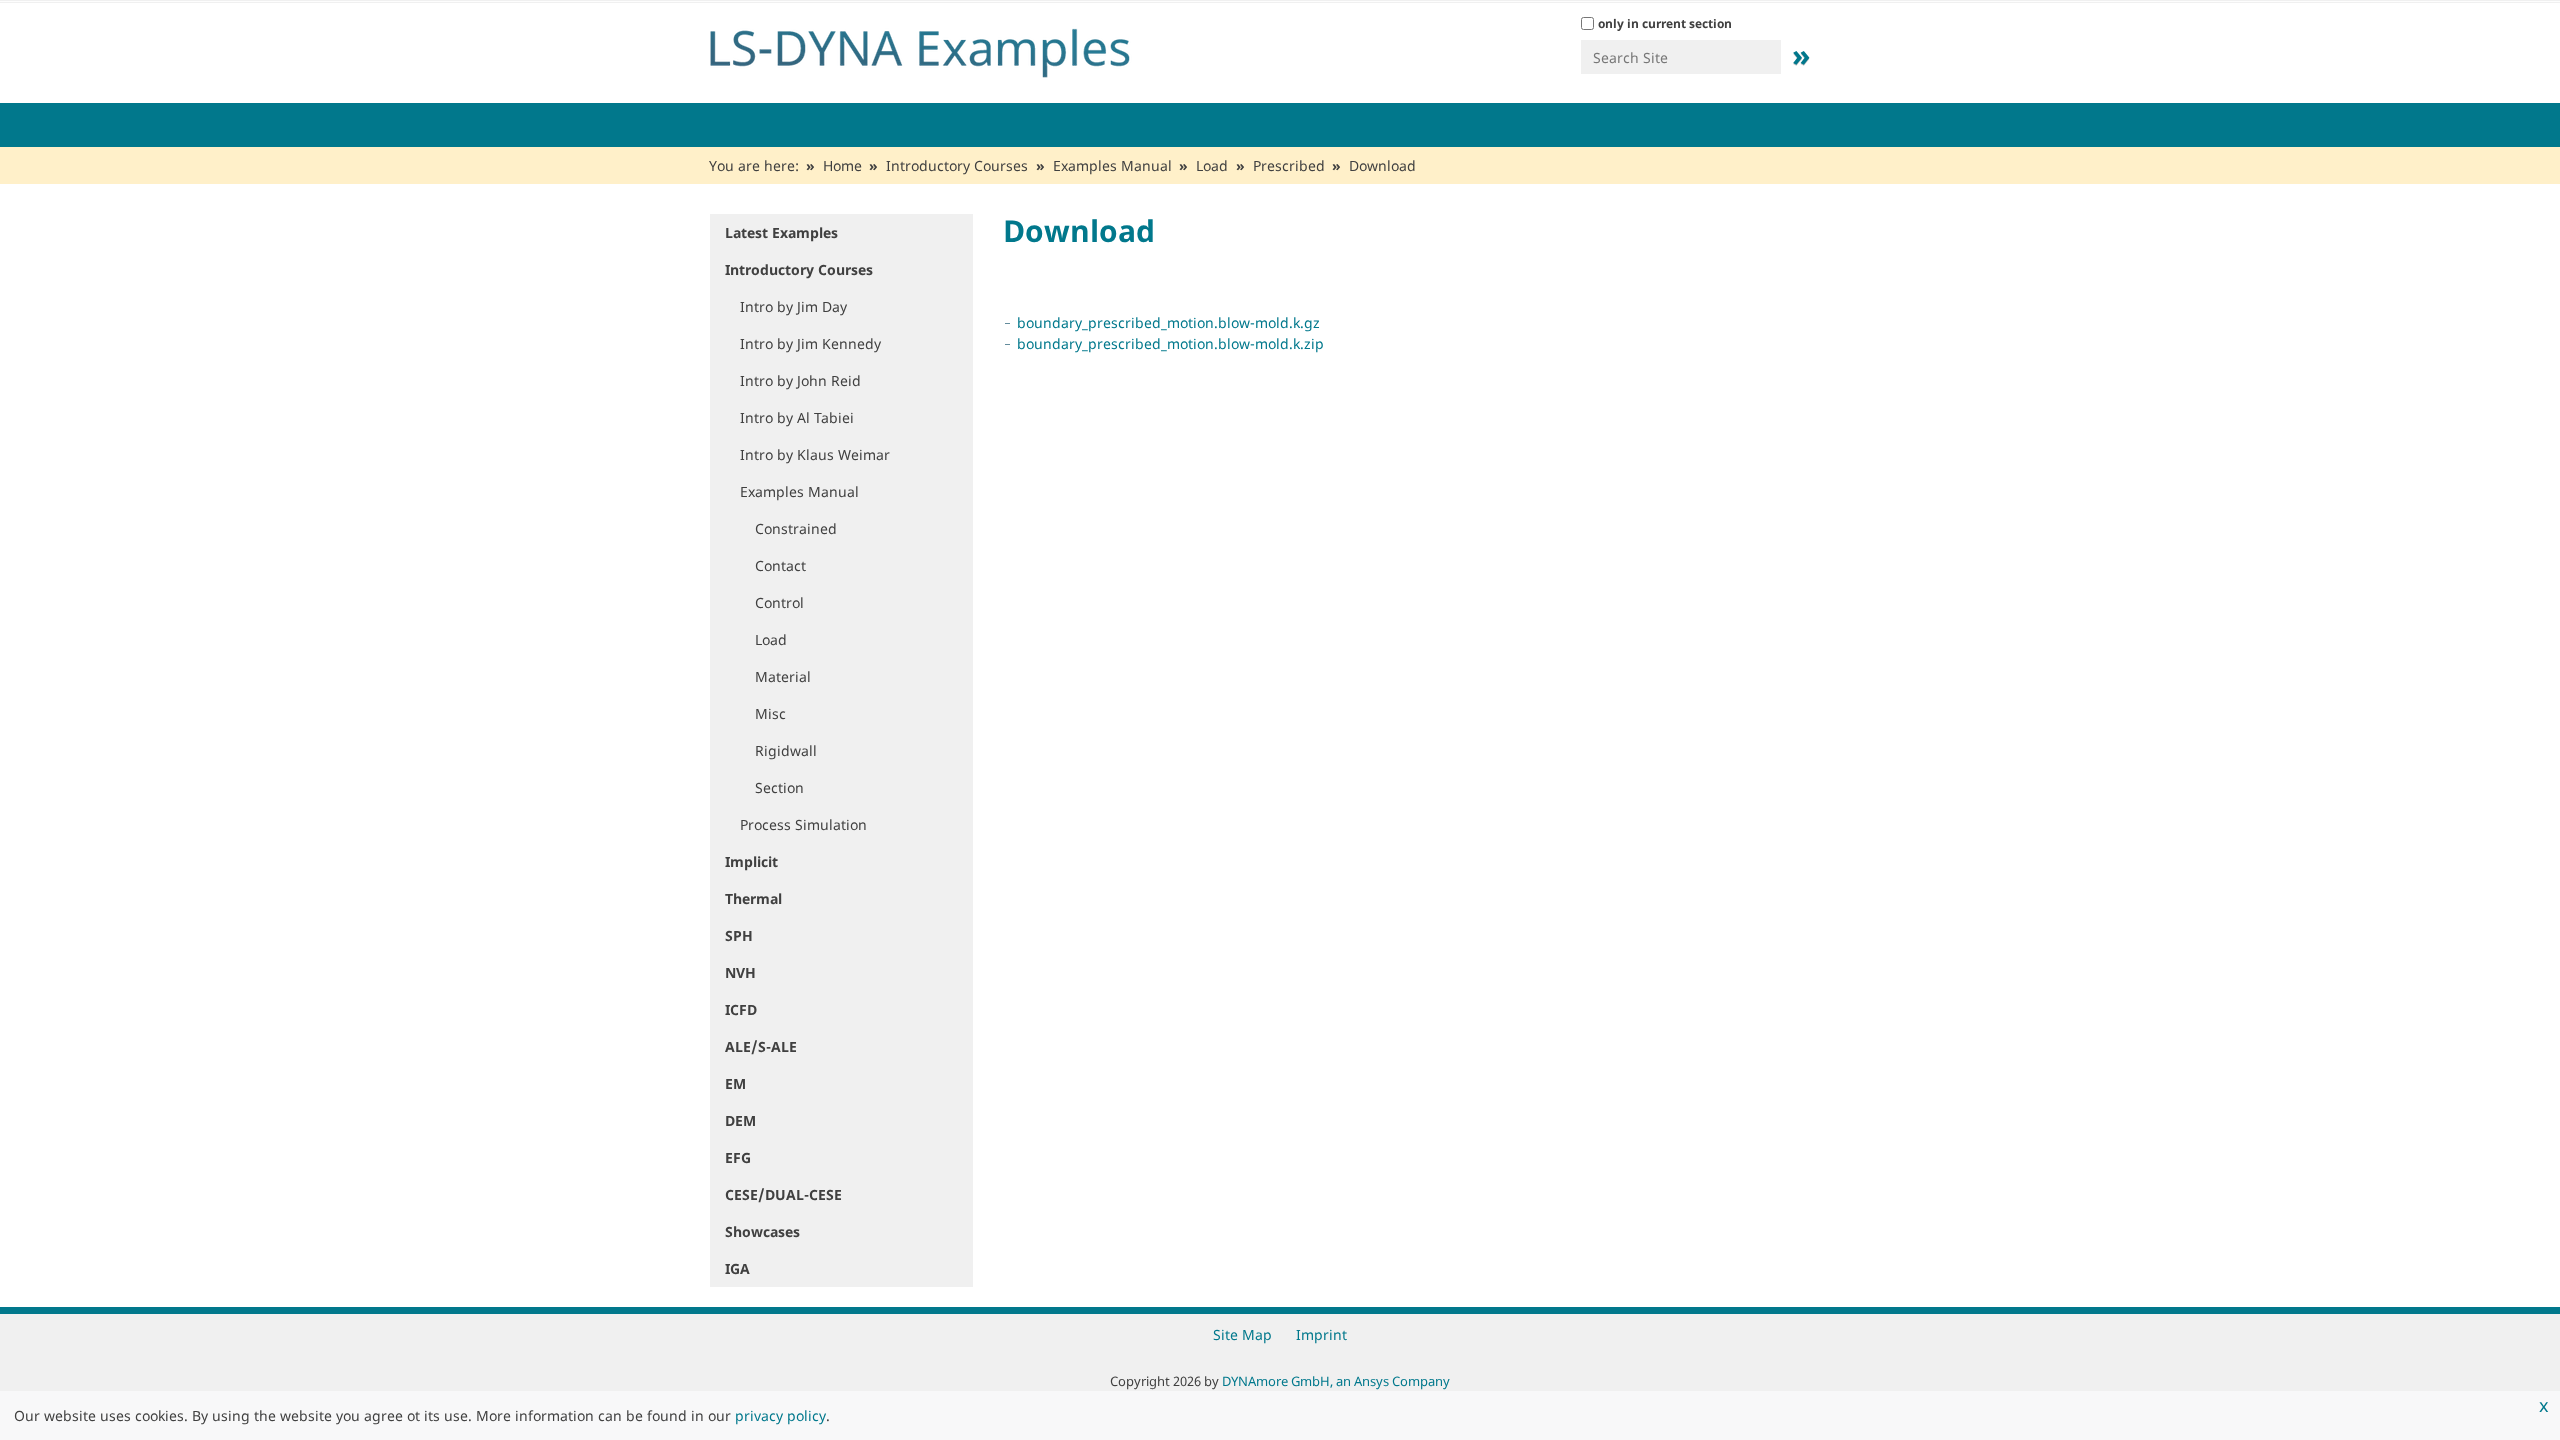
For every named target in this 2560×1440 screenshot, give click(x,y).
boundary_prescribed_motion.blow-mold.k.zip (1170, 343)
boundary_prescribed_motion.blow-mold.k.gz (1168, 322)
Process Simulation (803, 824)
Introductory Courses (957, 165)
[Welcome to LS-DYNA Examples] (950, 48)
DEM (740, 1120)
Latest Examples (781, 232)
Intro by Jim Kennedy (810, 343)
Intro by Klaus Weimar (815, 454)
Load (1212, 165)
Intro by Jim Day (793, 306)
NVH (740, 972)
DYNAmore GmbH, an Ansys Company (1336, 1381)
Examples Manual (1112, 165)
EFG (738, 1157)
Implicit (751, 861)
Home (842, 165)
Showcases (762, 1231)
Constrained (796, 528)
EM (735, 1083)
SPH (739, 935)
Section (779, 787)
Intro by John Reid (800, 380)
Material (783, 676)
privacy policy (780, 1415)
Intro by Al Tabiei (797, 417)
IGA (737, 1268)
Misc (770, 713)
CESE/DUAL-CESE (783, 1194)
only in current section (1665, 23)
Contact (780, 565)
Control (779, 602)
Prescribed (1289, 165)
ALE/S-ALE (761, 1046)
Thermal (753, 898)
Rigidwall (786, 750)
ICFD (741, 1009)
